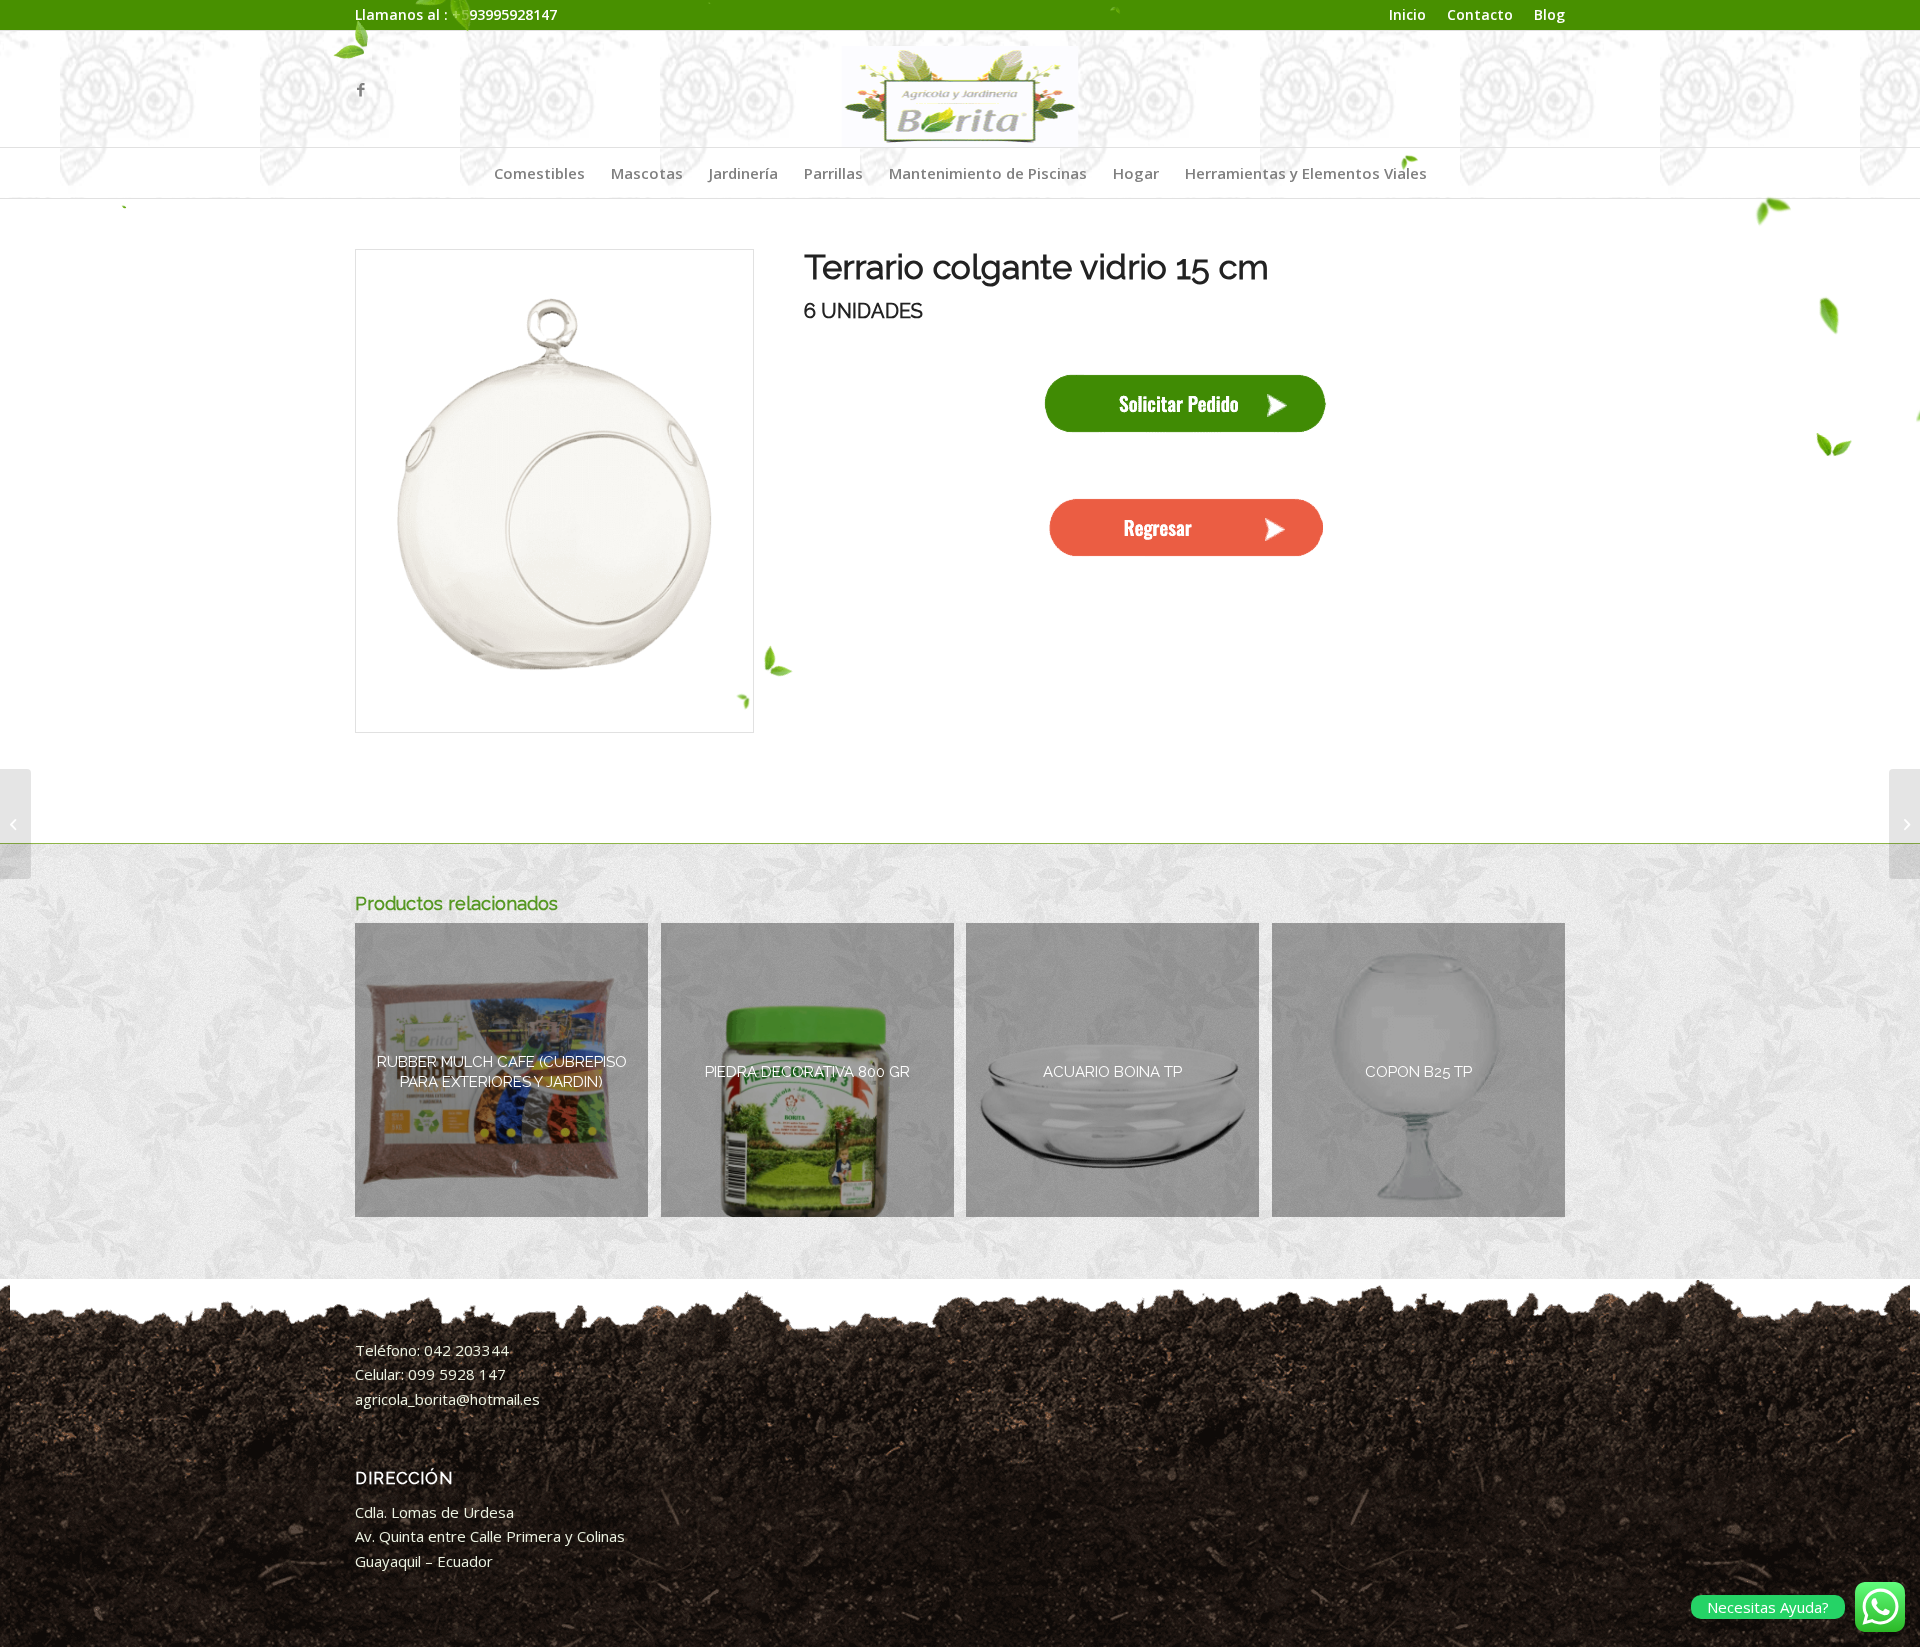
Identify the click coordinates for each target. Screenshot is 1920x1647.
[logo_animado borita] (960, 89)
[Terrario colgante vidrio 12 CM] (1904, 824)
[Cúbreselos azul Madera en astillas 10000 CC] (15, 824)
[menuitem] (1408, 15)
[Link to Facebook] (361, 89)
